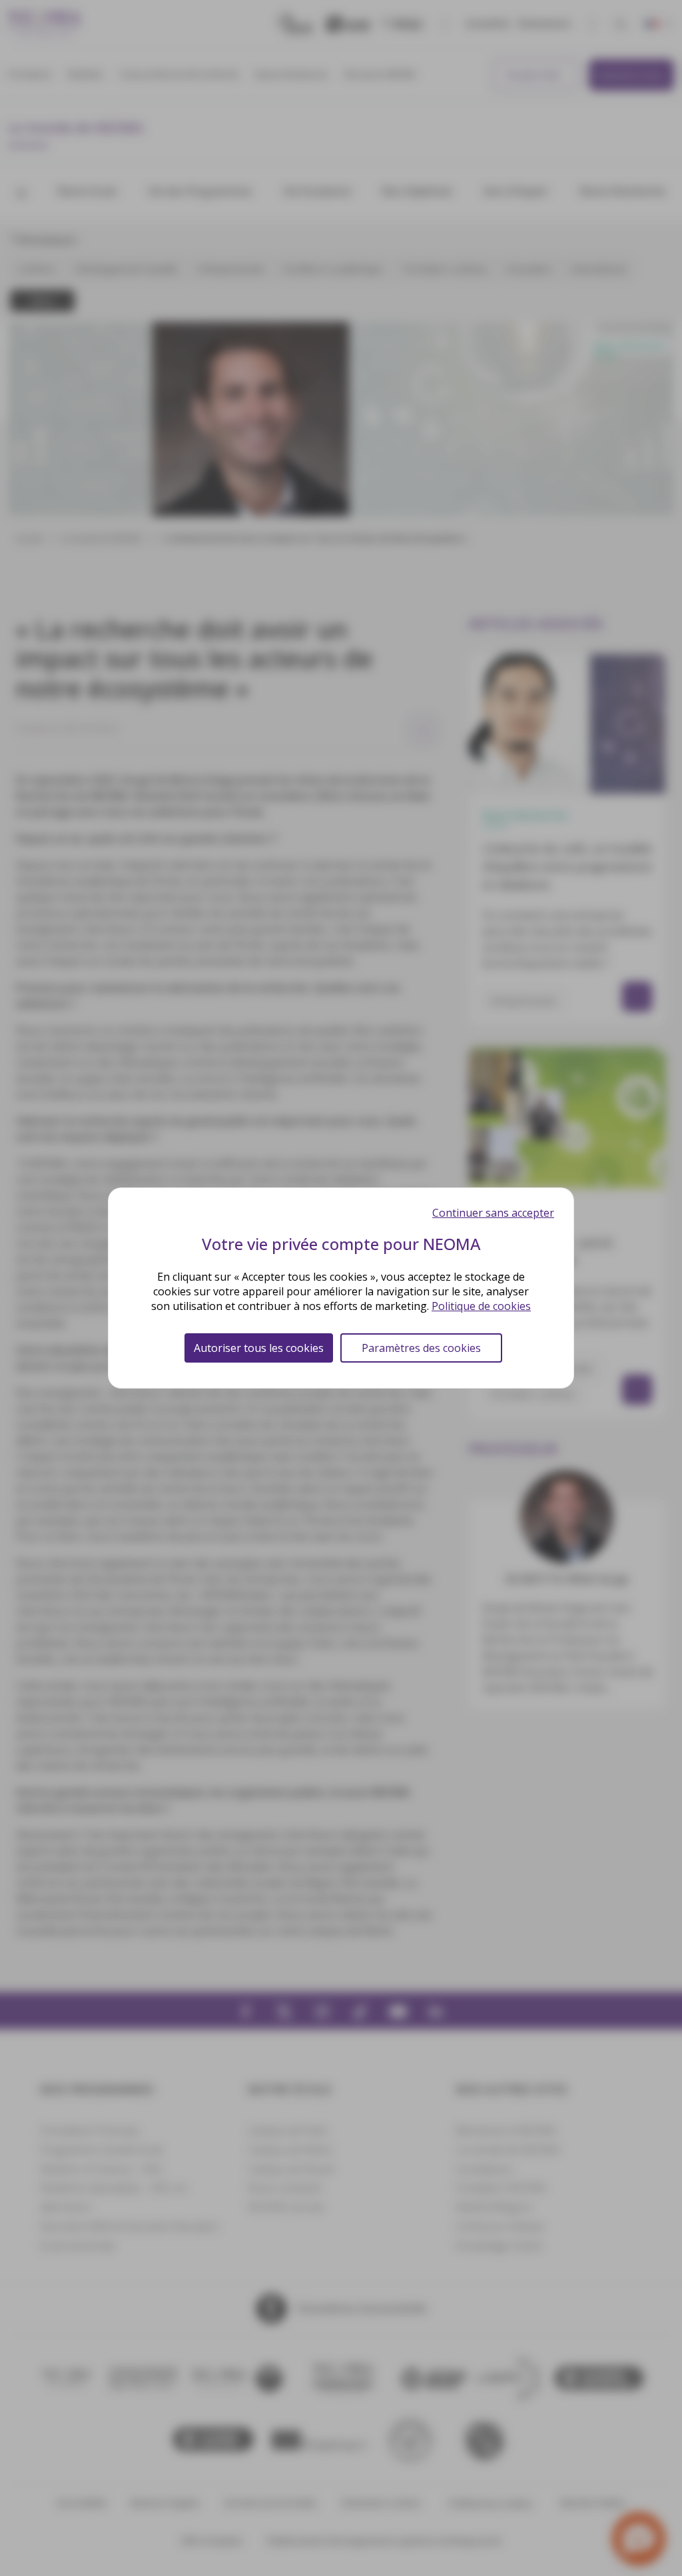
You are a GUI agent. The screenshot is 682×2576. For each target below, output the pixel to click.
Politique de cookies (481, 1306)
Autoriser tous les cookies (259, 1348)
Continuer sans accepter (493, 1213)
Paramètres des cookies (421, 1348)
